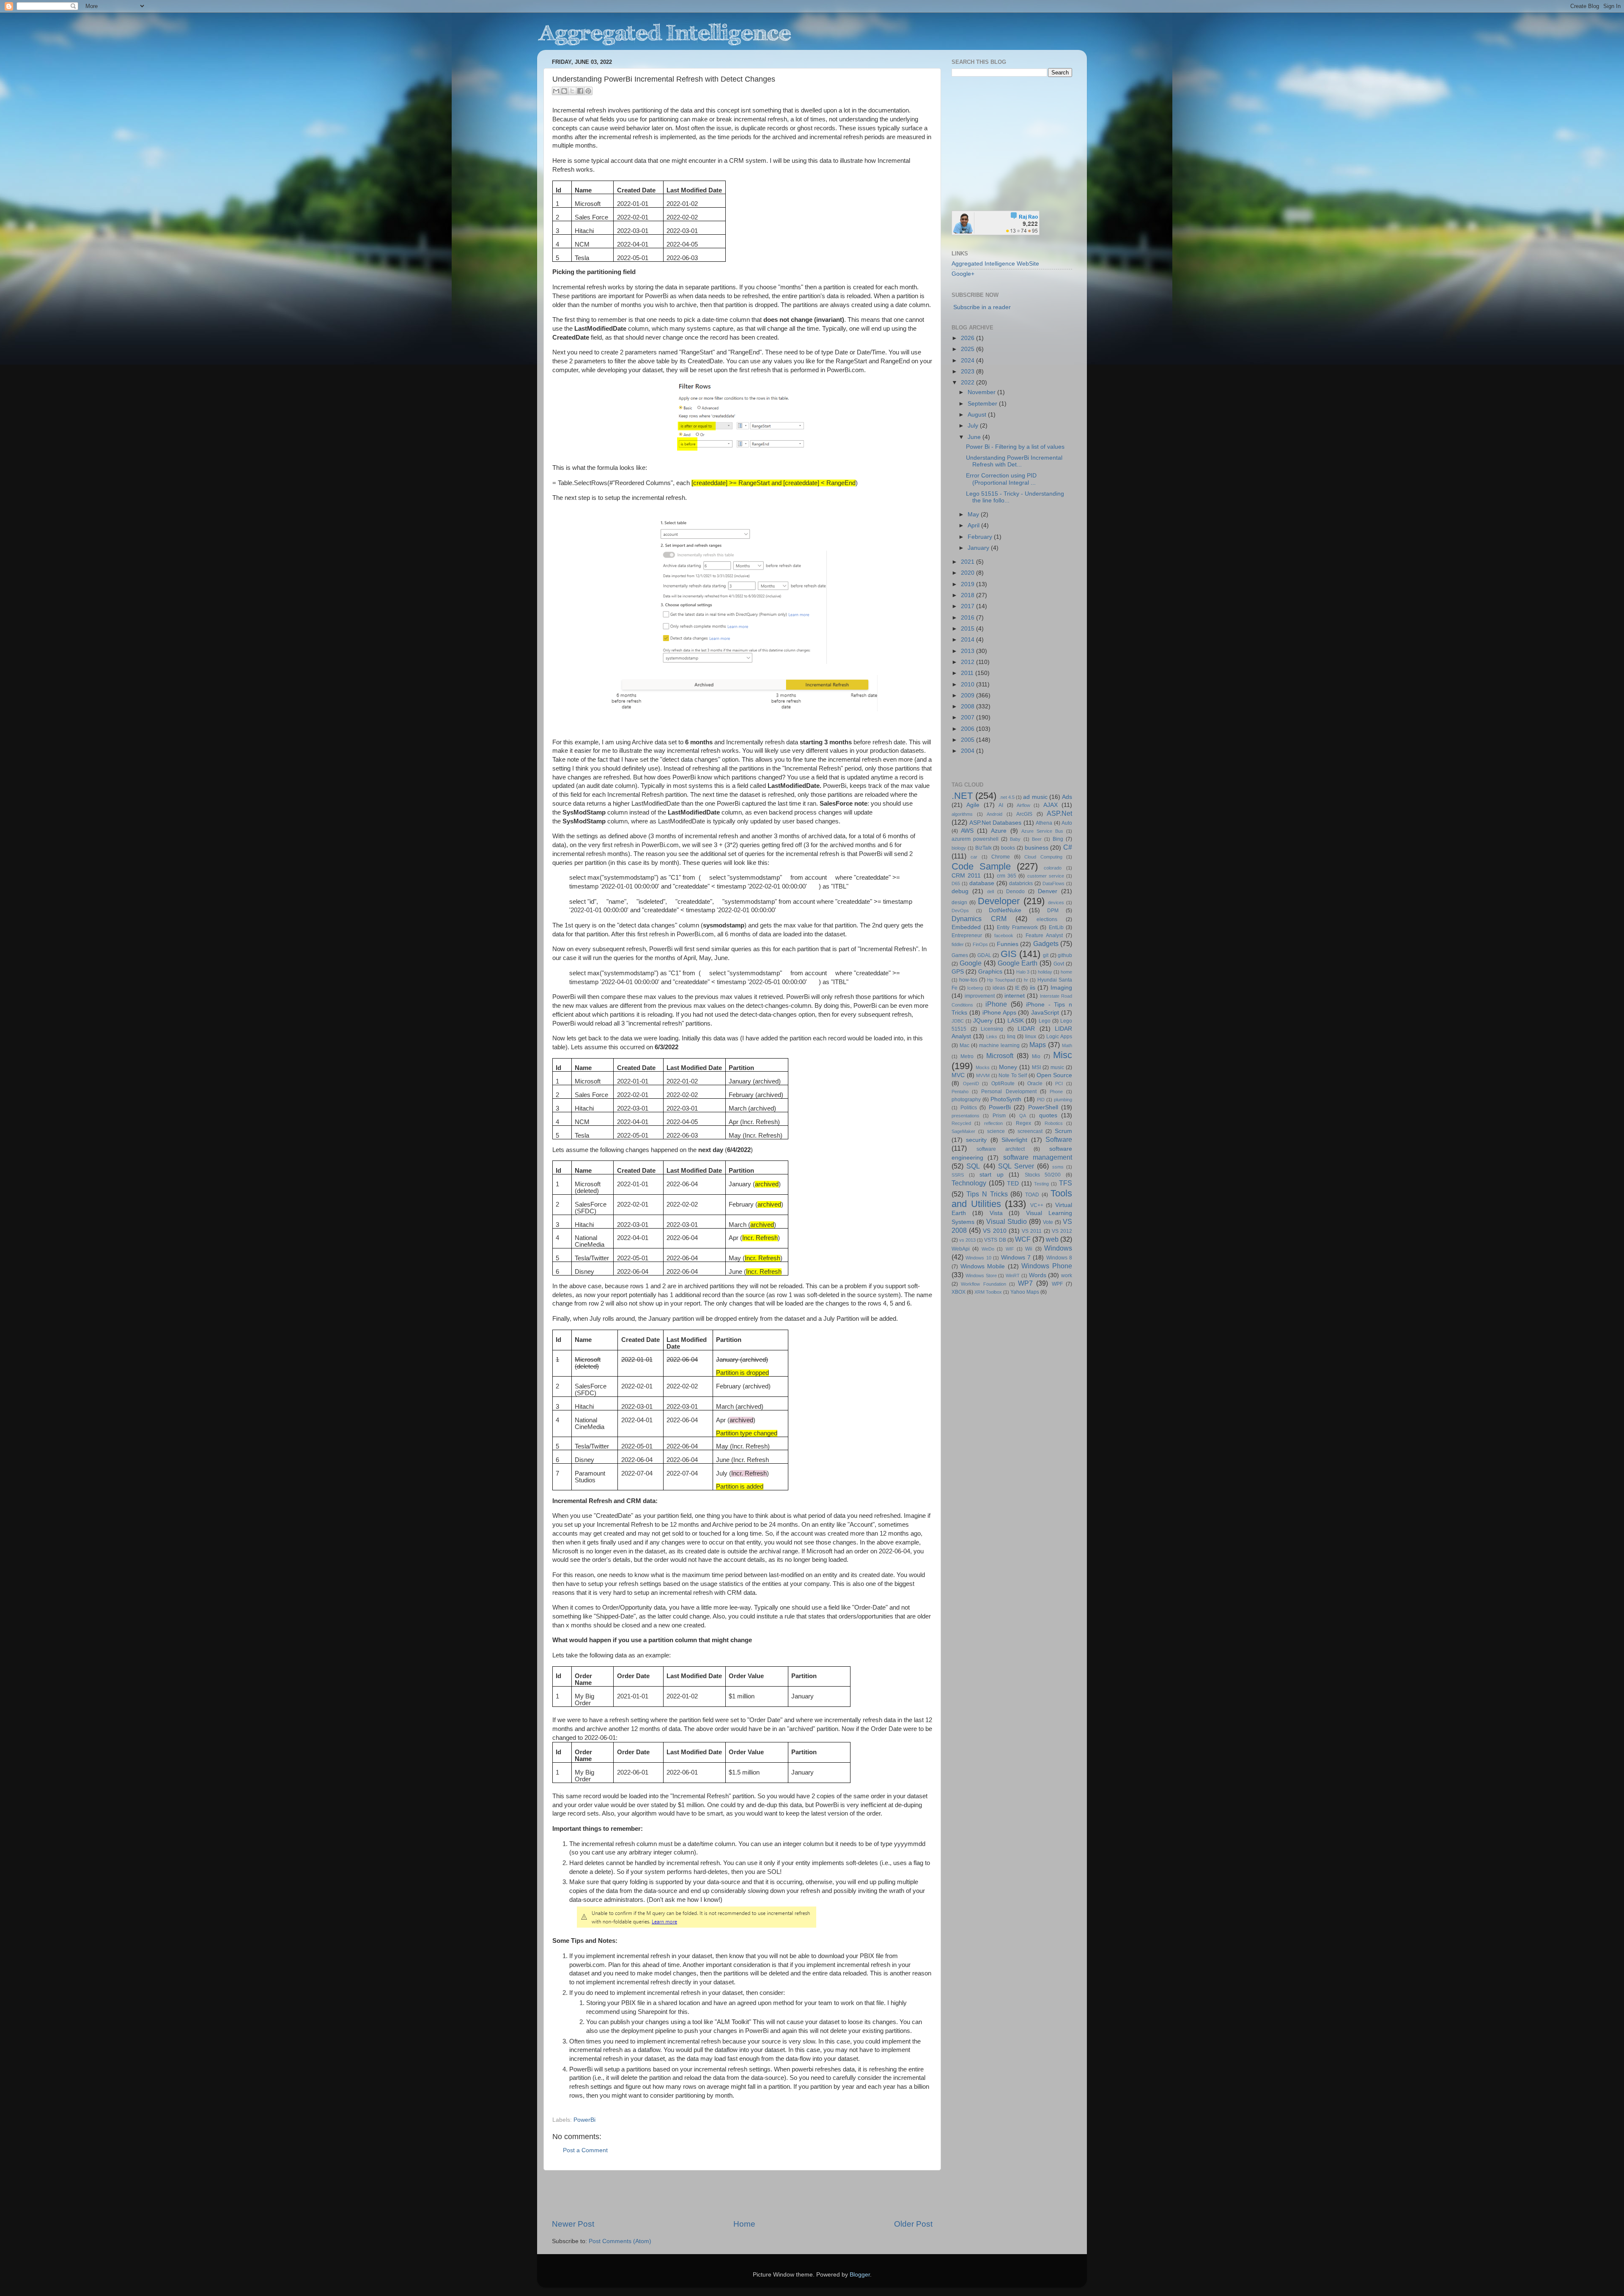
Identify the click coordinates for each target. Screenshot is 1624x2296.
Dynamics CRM (979, 919)
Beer (1037, 839)
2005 (968, 740)
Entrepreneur (967, 935)
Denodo (1015, 892)
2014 (968, 640)
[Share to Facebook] (580, 91)
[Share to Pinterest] (588, 91)
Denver (1048, 891)
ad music (1035, 797)
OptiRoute (1003, 1084)
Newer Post (573, 2224)
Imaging (1061, 988)
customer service (1046, 876)
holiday (1045, 972)
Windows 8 (1059, 1258)
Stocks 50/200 (1043, 1175)
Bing (1058, 839)
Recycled (961, 1123)
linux (1031, 1037)
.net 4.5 (1007, 797)
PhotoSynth (1006, 1099)
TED (1013, 1184)
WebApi (961, 1249)
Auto (1067, 823)
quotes (1048, 1115)
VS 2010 (994, 1231)
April (974, 525)
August (978, 415)
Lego (1045, 1021)
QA (1023, 1116)
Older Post (913, 2224)
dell (990, 892)
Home (744, 2224)
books (1008, 848)
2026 (968, 338)
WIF (1010, 1249)
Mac (964, 1045)
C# (1068, 847)
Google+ (963, 274)
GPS (958, 972)
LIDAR (1026, 1029)
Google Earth (1018, 963)
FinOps (980, 944)
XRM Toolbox (988, 1292)
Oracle (1035, 1084)
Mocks (983, 1067)
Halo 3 (1023, 972)
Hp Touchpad (1001, 980)
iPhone (996, 1004)
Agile (973, 805)
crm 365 (1007, 876)
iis (1033, 988)
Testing (1041, 1184)
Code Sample (981, 866)
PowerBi (584, 2120)
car (974, 857)
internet (1015, 996)
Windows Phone (1047, 1266)
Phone (1056, 1092)
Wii (1029, 1249)
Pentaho (960, 1092)
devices (1056, 902)
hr (1026, 980)
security (976, 1140)
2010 (968, 684)
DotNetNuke (1005, 910)
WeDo (988, 1249)
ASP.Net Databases (996, 823)
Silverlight (1014, 1140)
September (983, 404)
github (1065, 955)
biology (959, 848)
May (974, 514)
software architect (1001, 1149)
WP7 (1025, 1283)
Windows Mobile (983, 1266)
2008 (968, 706)
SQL (973, 1166)
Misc (1063, 1055)
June (975, 437)
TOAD (1032, 1195)
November (982, 392)
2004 (968, 751)
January (979, 548)
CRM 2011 (966, 876)
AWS (967, 831)
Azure (999, 831)
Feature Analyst (1044, 935)
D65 (956, 883)
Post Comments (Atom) (620, 2241)
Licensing (992, 1029)
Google (971, 963)
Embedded (966, 927)
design (959, 902)
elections (1047, 919)
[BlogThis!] (564, 91)
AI (1001, 805)
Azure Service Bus (1042, 831)
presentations (966, 1116)
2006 (968, 729)
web (1052, 1239)
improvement (980, 996)
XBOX (959, 1292)
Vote (1048, 1222)
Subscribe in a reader (982, 307)
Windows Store (981, 1276)
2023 (968, 372)
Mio (1036, 1056)
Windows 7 (1016, 1258)
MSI (1036, 1067)
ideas (999, 988)
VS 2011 (1032, 1231)
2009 (968, 695)
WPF (1057, 1284)
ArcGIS (1024, 814)
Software (1059, 1139)
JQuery (983, 1021)
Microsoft (1000, 1056)
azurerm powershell (975, 839)
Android (994, 814)
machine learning (999, 1045)
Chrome (1001, 857)
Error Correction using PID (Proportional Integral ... (1001, 479)
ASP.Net (1059, 813)
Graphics (990, 972)
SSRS (958, 1175)
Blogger (860, 2275)
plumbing (1063, 1100)
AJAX (1051, 805)
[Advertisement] (742, 2195)
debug (960, 891)
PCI (1059, 1084)
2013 (968, 651)
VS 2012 (1062, 1231)
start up (992, 1175)
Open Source (1055, 1075)
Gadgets (1046, 944)
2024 (968, 361)
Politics (969, 1108)
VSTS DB (995, 1240)
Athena (1044, 823)
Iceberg (975, 988)
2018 (968, 595)
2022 (968, 383)
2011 (968, 673)
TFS (1066, 1183)
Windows (1058, 1248)
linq (1011, 1037)
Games (960, 955)
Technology (969, 1183)
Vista (996, 1213)
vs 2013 (967, 1240)
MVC (958, 1075)
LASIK (1016, 1021)
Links (992, 1037)
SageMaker (963, 1131)
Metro (967, 1056)
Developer (999, 901)
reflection (993, 1123)
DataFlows (1053, 883)
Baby (1015, 839)
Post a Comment (585, 2150)
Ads (1067, 797)
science (996, 1131)
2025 (968, 349)
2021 (968, 562)
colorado (1053, 868)
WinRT (1013, 1276)
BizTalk (983, 848)
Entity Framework (1017, 927)
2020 (968, 573)
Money (1008, 1067)
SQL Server (1016, 1166)
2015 (968, 629)
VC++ (1037, 1205)
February (981, 537)
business (1037, 848)
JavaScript (1045, 1013)
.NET (962, 796)
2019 (968, 584)
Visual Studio (1007, 1221)
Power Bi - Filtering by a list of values (1015, 447)
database (982, 883)
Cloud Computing (1043, 857)
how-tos (968, 980)
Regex (1023, 1123)
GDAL (984, 955)
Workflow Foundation (983, 1284)
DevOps (960, 911)
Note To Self (1013, 1075)
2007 (968, 717)
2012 (968, 662)
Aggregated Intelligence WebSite (995, 264)
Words (1038, 1275)
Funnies (1008, 944)
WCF (1023, 1239)
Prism (999, 1116)
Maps (1038, 1045)
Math (1067, 1045)
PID (1041, 1100)
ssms (1058, 1167)
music (1057, 1067)
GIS (1009, 954)
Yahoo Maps (1025, 1292)
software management (1038, 1157)
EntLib (1056, 927)
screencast (1030, 1131)
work (1067, 1276)
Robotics (1054, 1123)
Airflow (1023, 805)
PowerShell (1043, 1107)
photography (966, 1100)
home (1066, 972)
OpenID (971, 1084)
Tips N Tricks (987, 1194)
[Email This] (556, 91)
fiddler (958, 944)
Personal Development (1009, 1092)
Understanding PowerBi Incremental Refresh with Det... (1014, 461)
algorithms (962, 814)
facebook (1004, 935)
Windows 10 (978, 1258)
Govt (1059, 964)
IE (1017, 988)
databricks (1021, 883)
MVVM (983, 1075)
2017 (968, 606)
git (1046, 955)
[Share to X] (572, 91)
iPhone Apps (999, 1013)
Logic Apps (1059, 1037)
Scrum (1063, 1131)
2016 (968, 618)
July (974, 426)
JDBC (958, 1021)
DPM (1053, 911)
